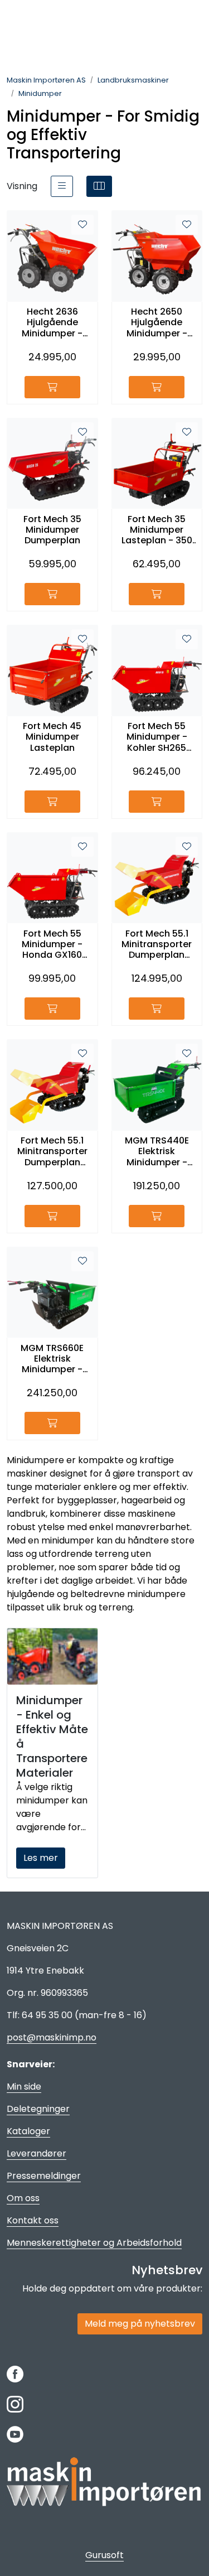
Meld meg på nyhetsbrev (140, 2324)
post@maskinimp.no (52, 2037)
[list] (62, 186)
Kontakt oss (33, 2220)
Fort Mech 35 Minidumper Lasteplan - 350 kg (157, 530)
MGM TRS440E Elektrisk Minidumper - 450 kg (157, 1151)
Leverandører (37, 2153)
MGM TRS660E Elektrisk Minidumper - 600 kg (52, 1359)
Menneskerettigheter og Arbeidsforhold (94, 2243)
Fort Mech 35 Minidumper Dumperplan (52, 530)
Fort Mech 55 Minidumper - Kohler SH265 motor (157, 737)
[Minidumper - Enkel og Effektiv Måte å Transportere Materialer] (52, 1656)
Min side (24, 2087)
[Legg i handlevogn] (52, 387)
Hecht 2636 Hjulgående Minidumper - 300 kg (52, 322)
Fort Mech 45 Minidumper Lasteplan (52, 737)
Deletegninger (38, 2109)
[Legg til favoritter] (82, 225)
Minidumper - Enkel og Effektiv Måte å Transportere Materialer (52, 1736)
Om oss (23, 2198)
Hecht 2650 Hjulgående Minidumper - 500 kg (157, 322)
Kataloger (28, 2131)
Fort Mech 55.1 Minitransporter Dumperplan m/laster (157, 944)
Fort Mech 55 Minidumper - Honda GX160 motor (52, 944)
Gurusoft (104, 2555)
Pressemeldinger (44, 2176)
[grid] (99, 186)
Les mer (41, 1858)
